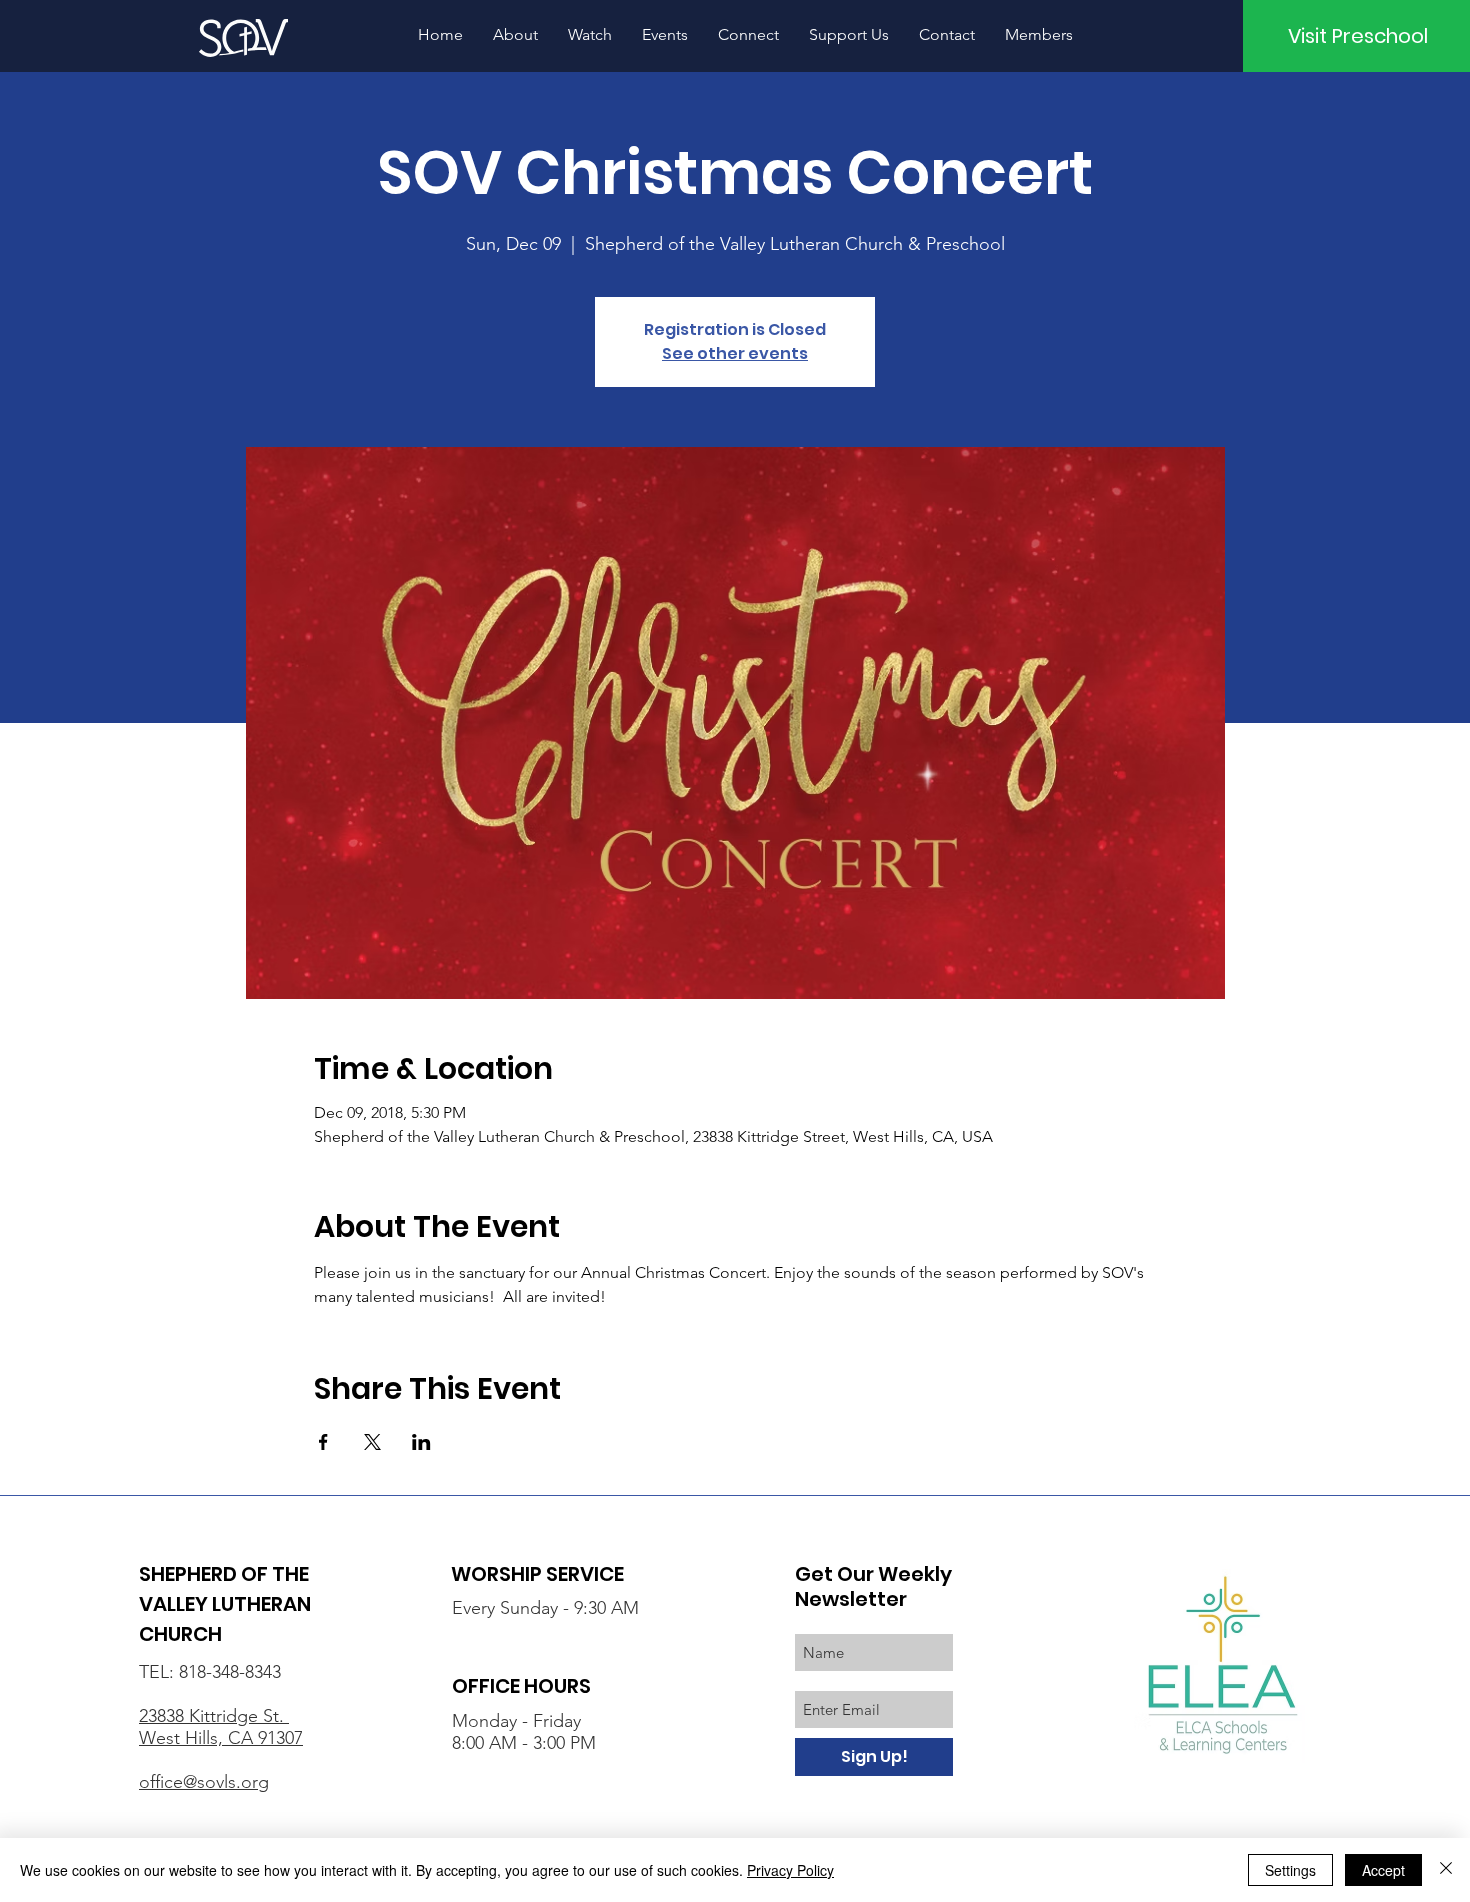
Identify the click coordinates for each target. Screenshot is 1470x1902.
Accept (1383, 1870)
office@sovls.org (204, 1782)
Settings (1290, 1870)
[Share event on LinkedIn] (421, 1442)
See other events (735, 353)
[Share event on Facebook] (323, 1442)
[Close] (1446, 1870)
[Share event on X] (372, 1442)
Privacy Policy (790, 1870)
